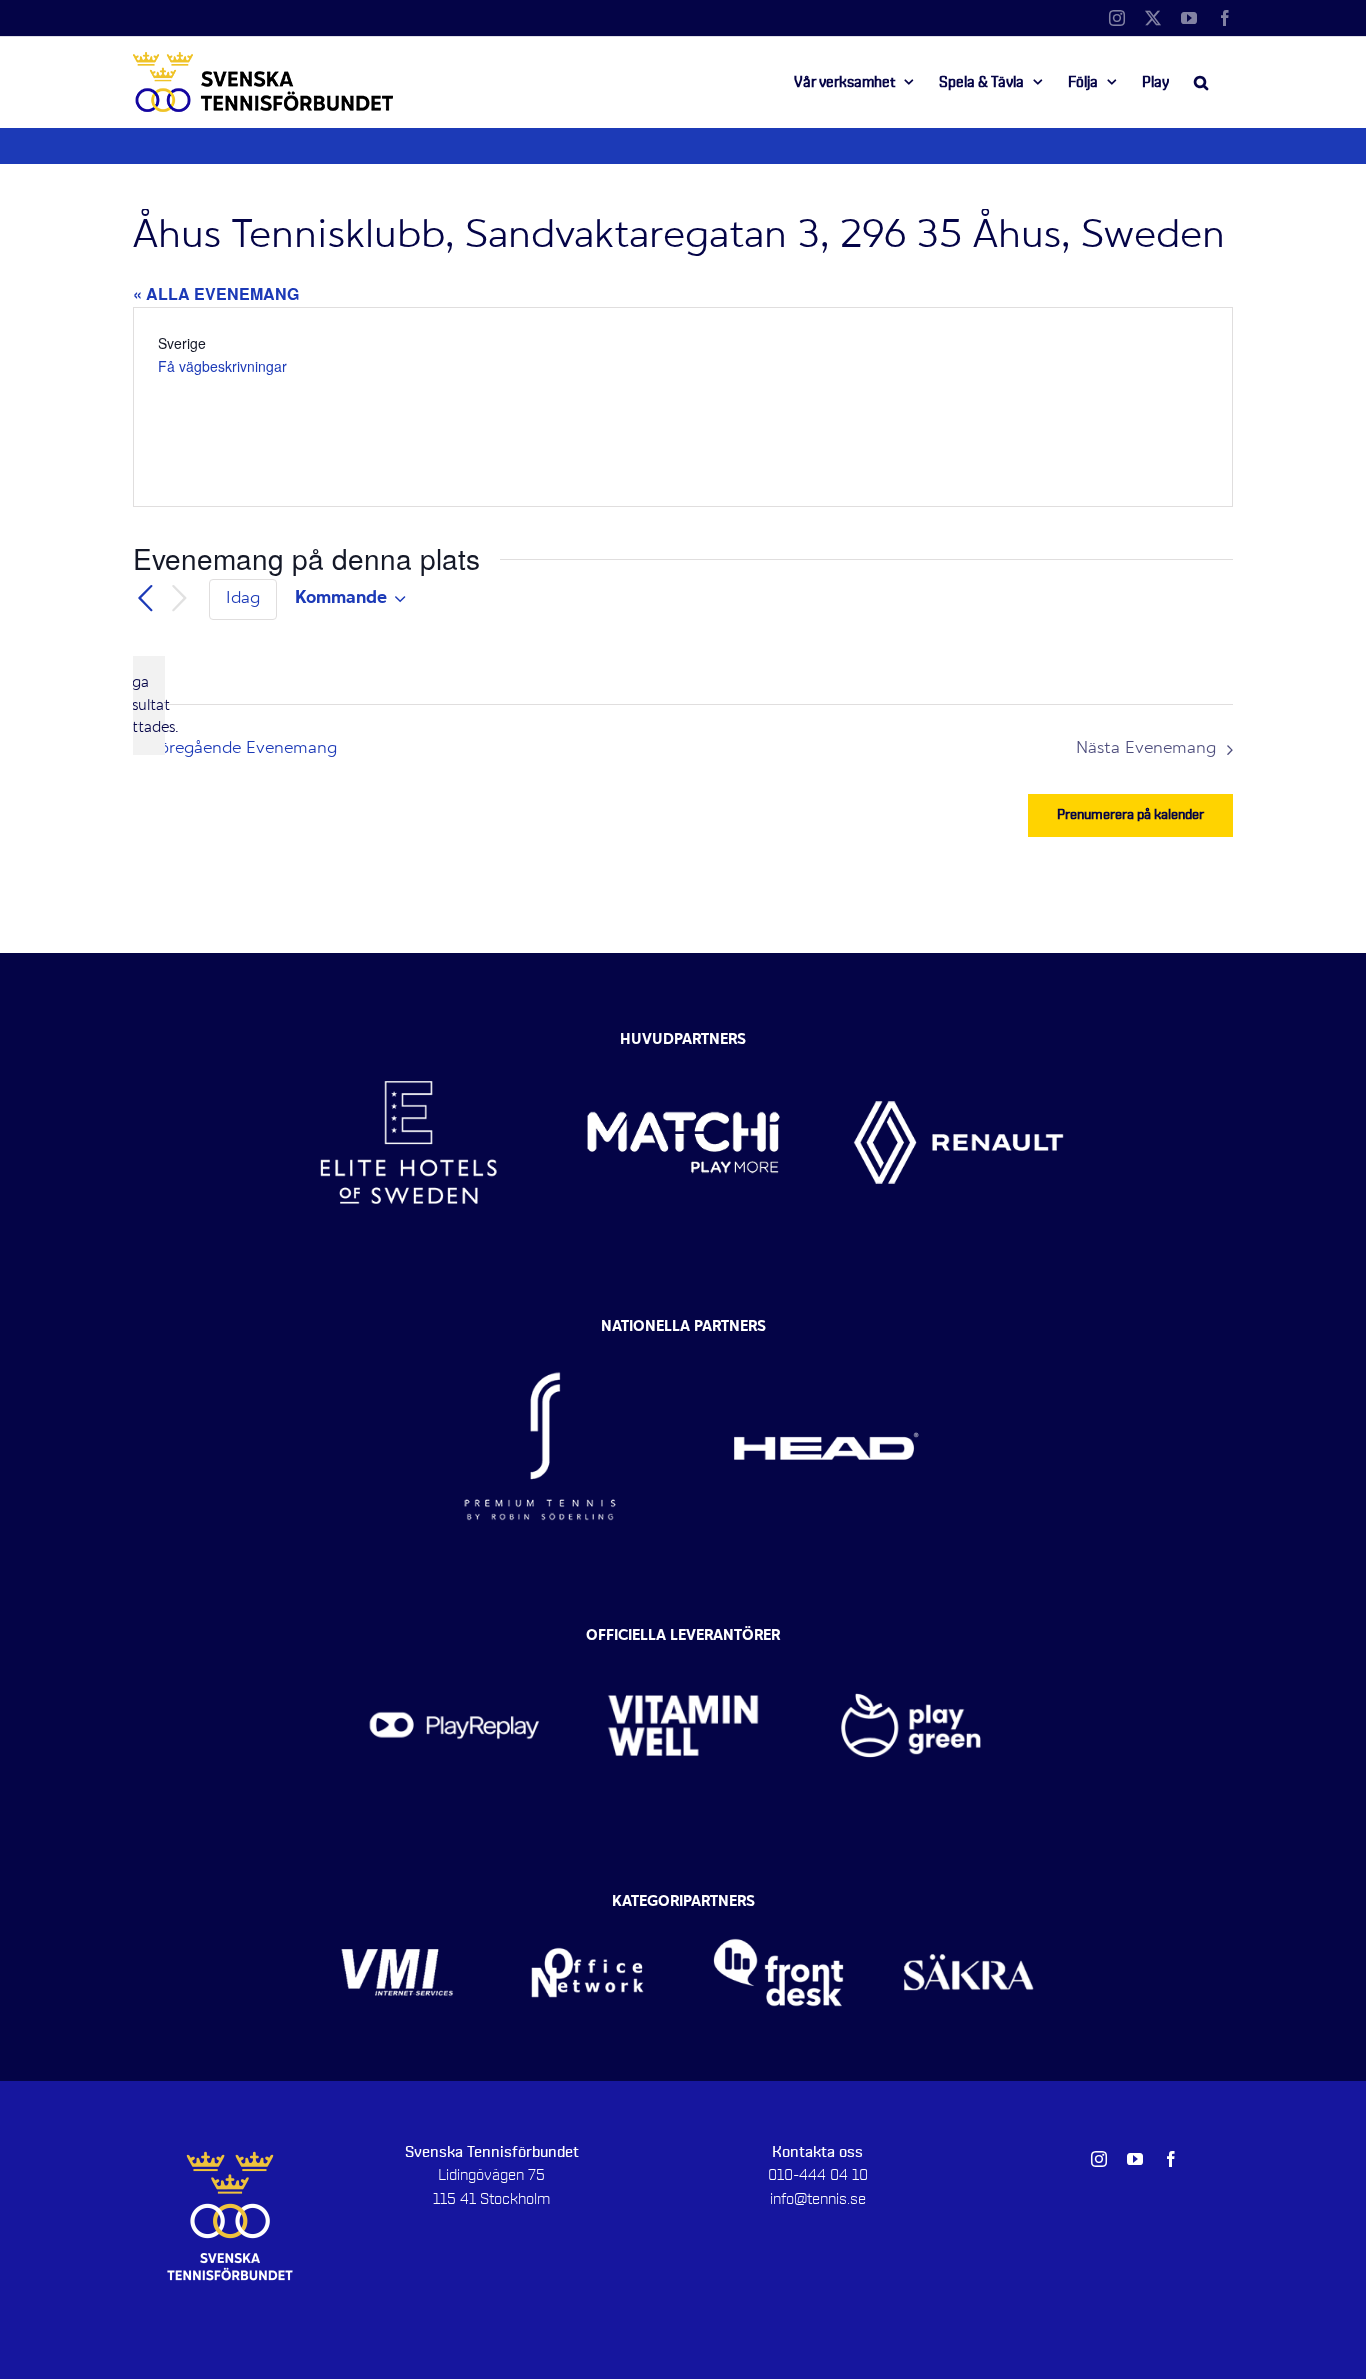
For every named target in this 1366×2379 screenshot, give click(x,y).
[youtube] (1135, 2159)
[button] (1201, 82)
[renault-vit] (958, 1035)
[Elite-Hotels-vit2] (408, 1035)
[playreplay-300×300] (454, 1641)
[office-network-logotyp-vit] (587, 1907)
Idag (243, 599)
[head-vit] (826, 1333)
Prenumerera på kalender (1130, 815)
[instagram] (1099, 2159)
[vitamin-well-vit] (683, 1641)
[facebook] (1171, 2159)
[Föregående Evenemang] (145, 599)
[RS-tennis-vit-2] (540, 1333)
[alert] (149, 705)
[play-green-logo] (911, 1641)
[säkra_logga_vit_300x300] (969, 1907)
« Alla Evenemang (216, 293)
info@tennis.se (818, 2199)
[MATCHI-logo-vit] (683, 1035)
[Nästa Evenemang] (179, 599)
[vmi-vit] (397, 1907)
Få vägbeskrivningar (222, 366)
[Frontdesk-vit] (778, 1907)
